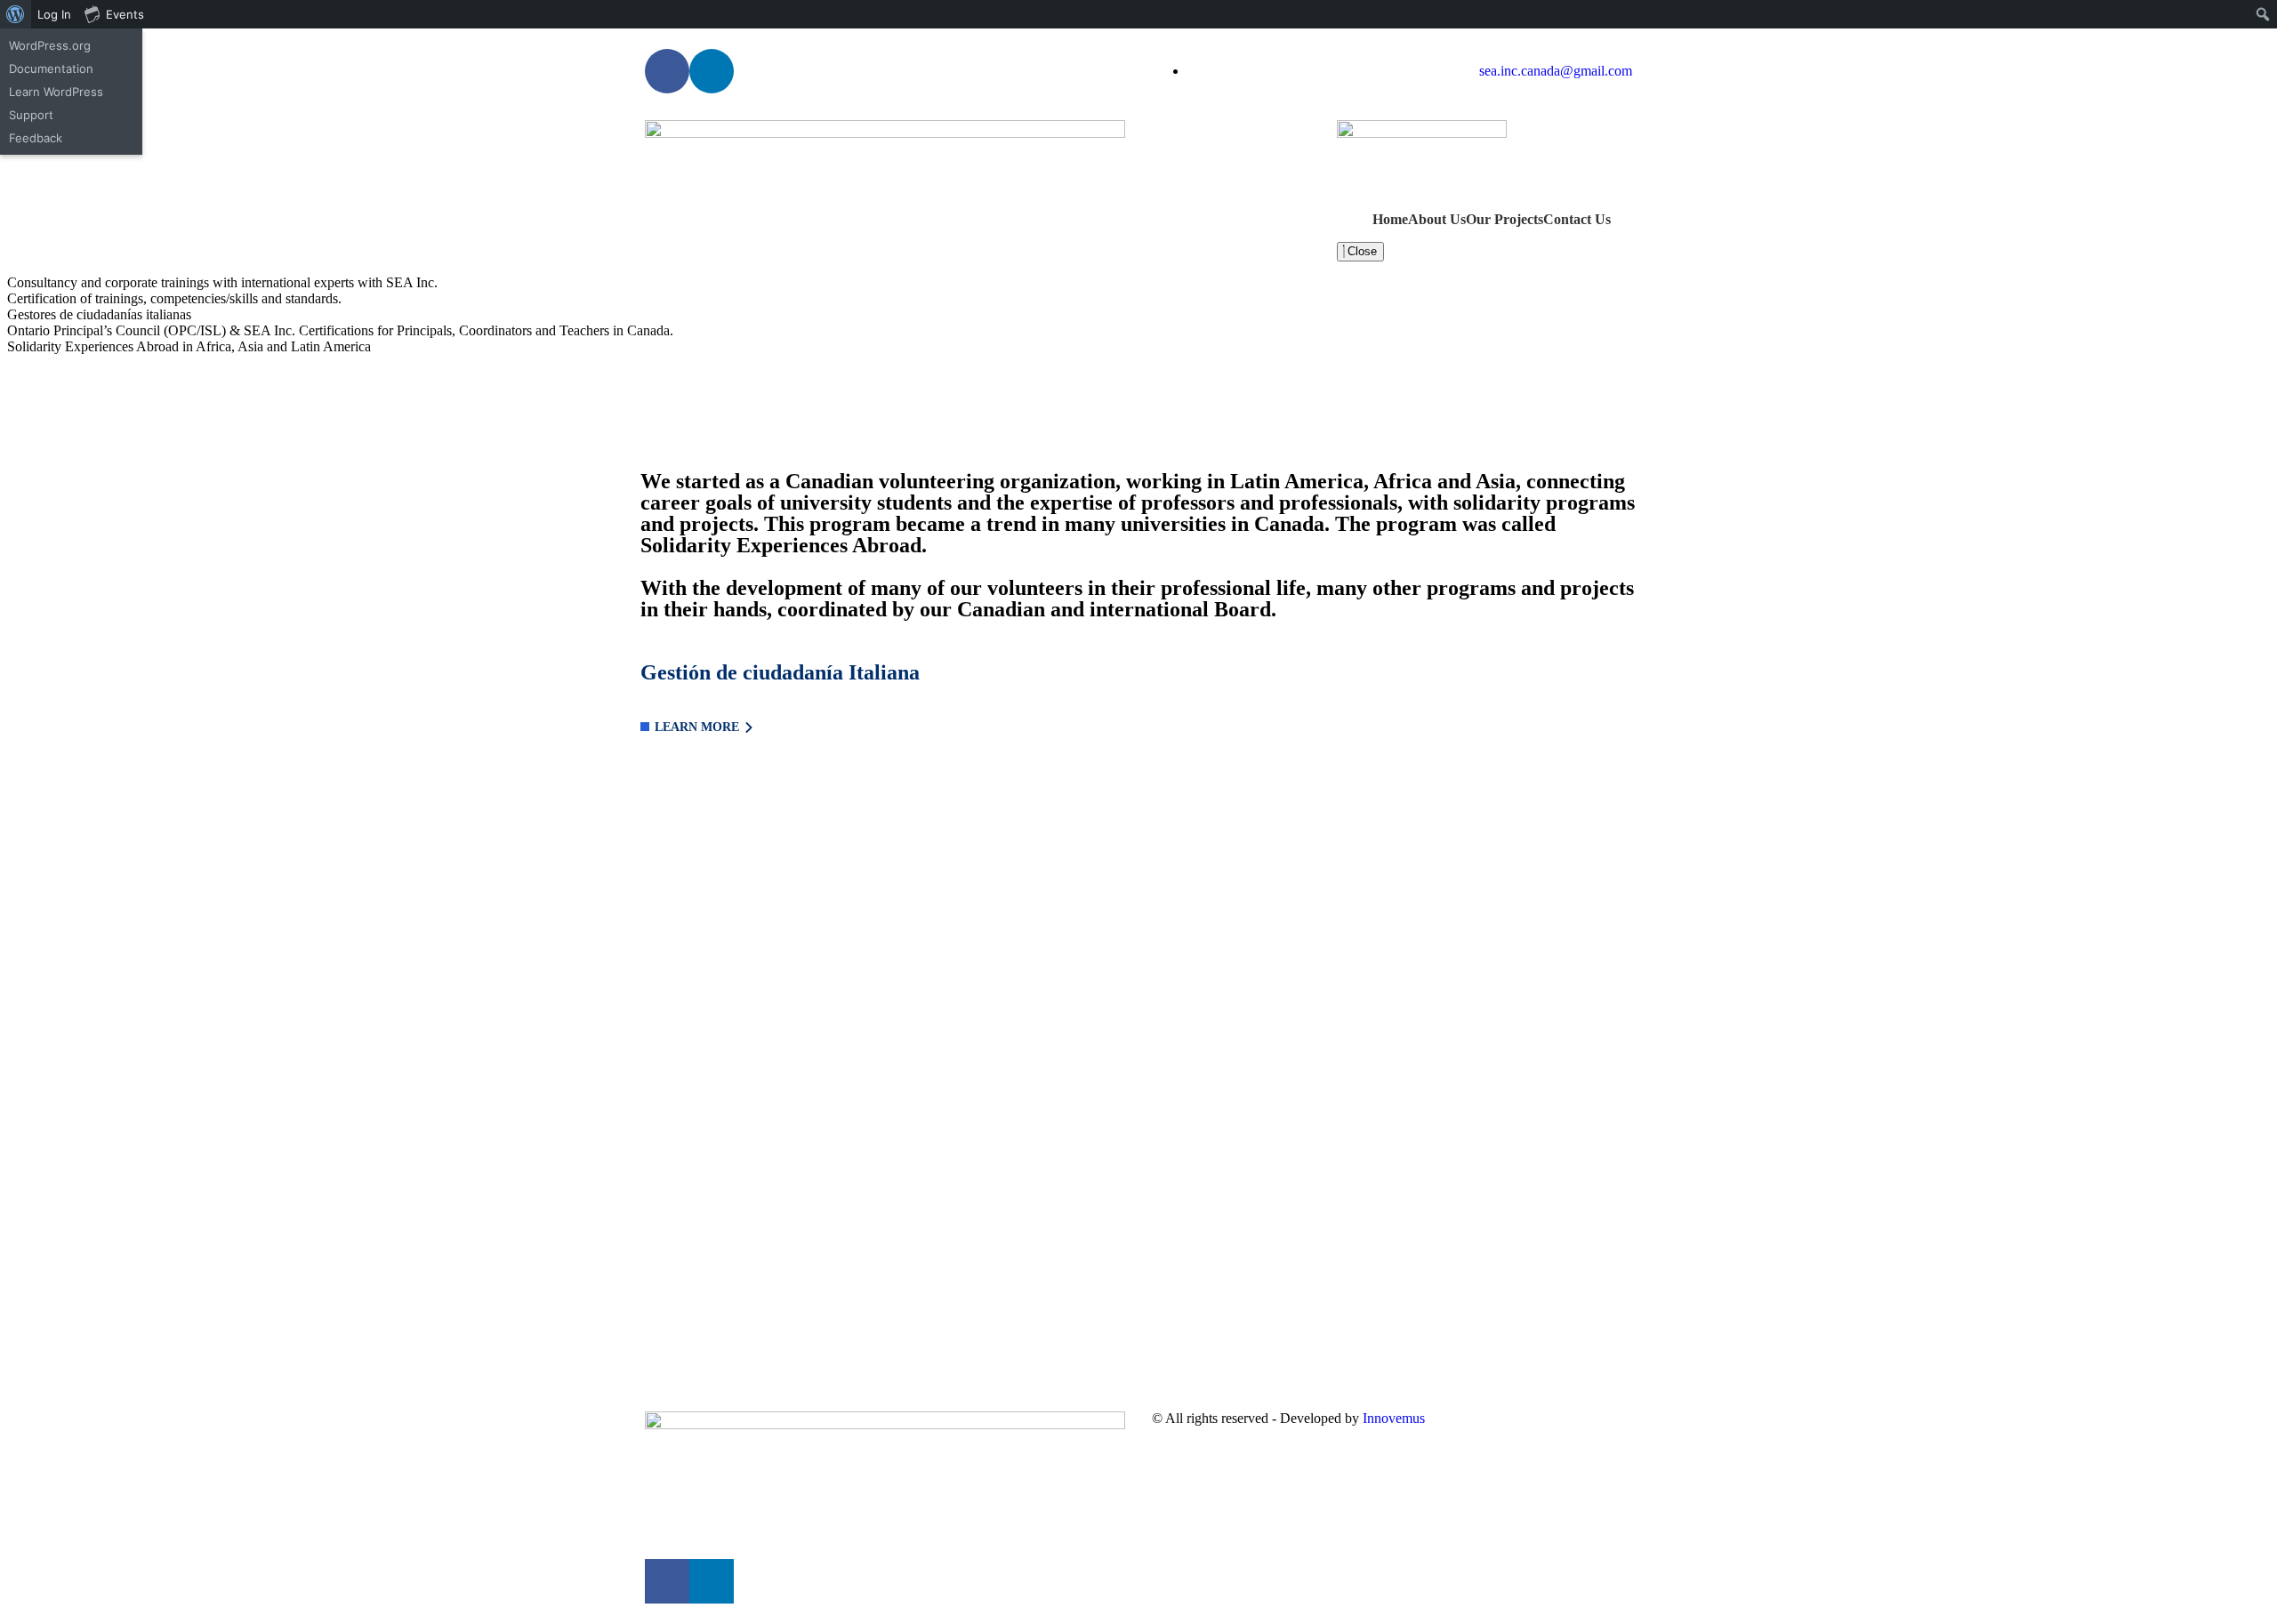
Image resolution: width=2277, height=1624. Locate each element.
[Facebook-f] (667, 71)
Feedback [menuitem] (36, 138)
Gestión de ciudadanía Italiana (780, 672)
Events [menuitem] (125, 14)
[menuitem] (16, 14)
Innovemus (1394, 1418)
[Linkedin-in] (712, 71)
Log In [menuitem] (54, 14)
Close (1360, 251)
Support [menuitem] (31, 115)
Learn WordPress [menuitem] (56, 92)
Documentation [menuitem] (51, 68)
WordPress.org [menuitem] (50, 45)
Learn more (697, 727)
